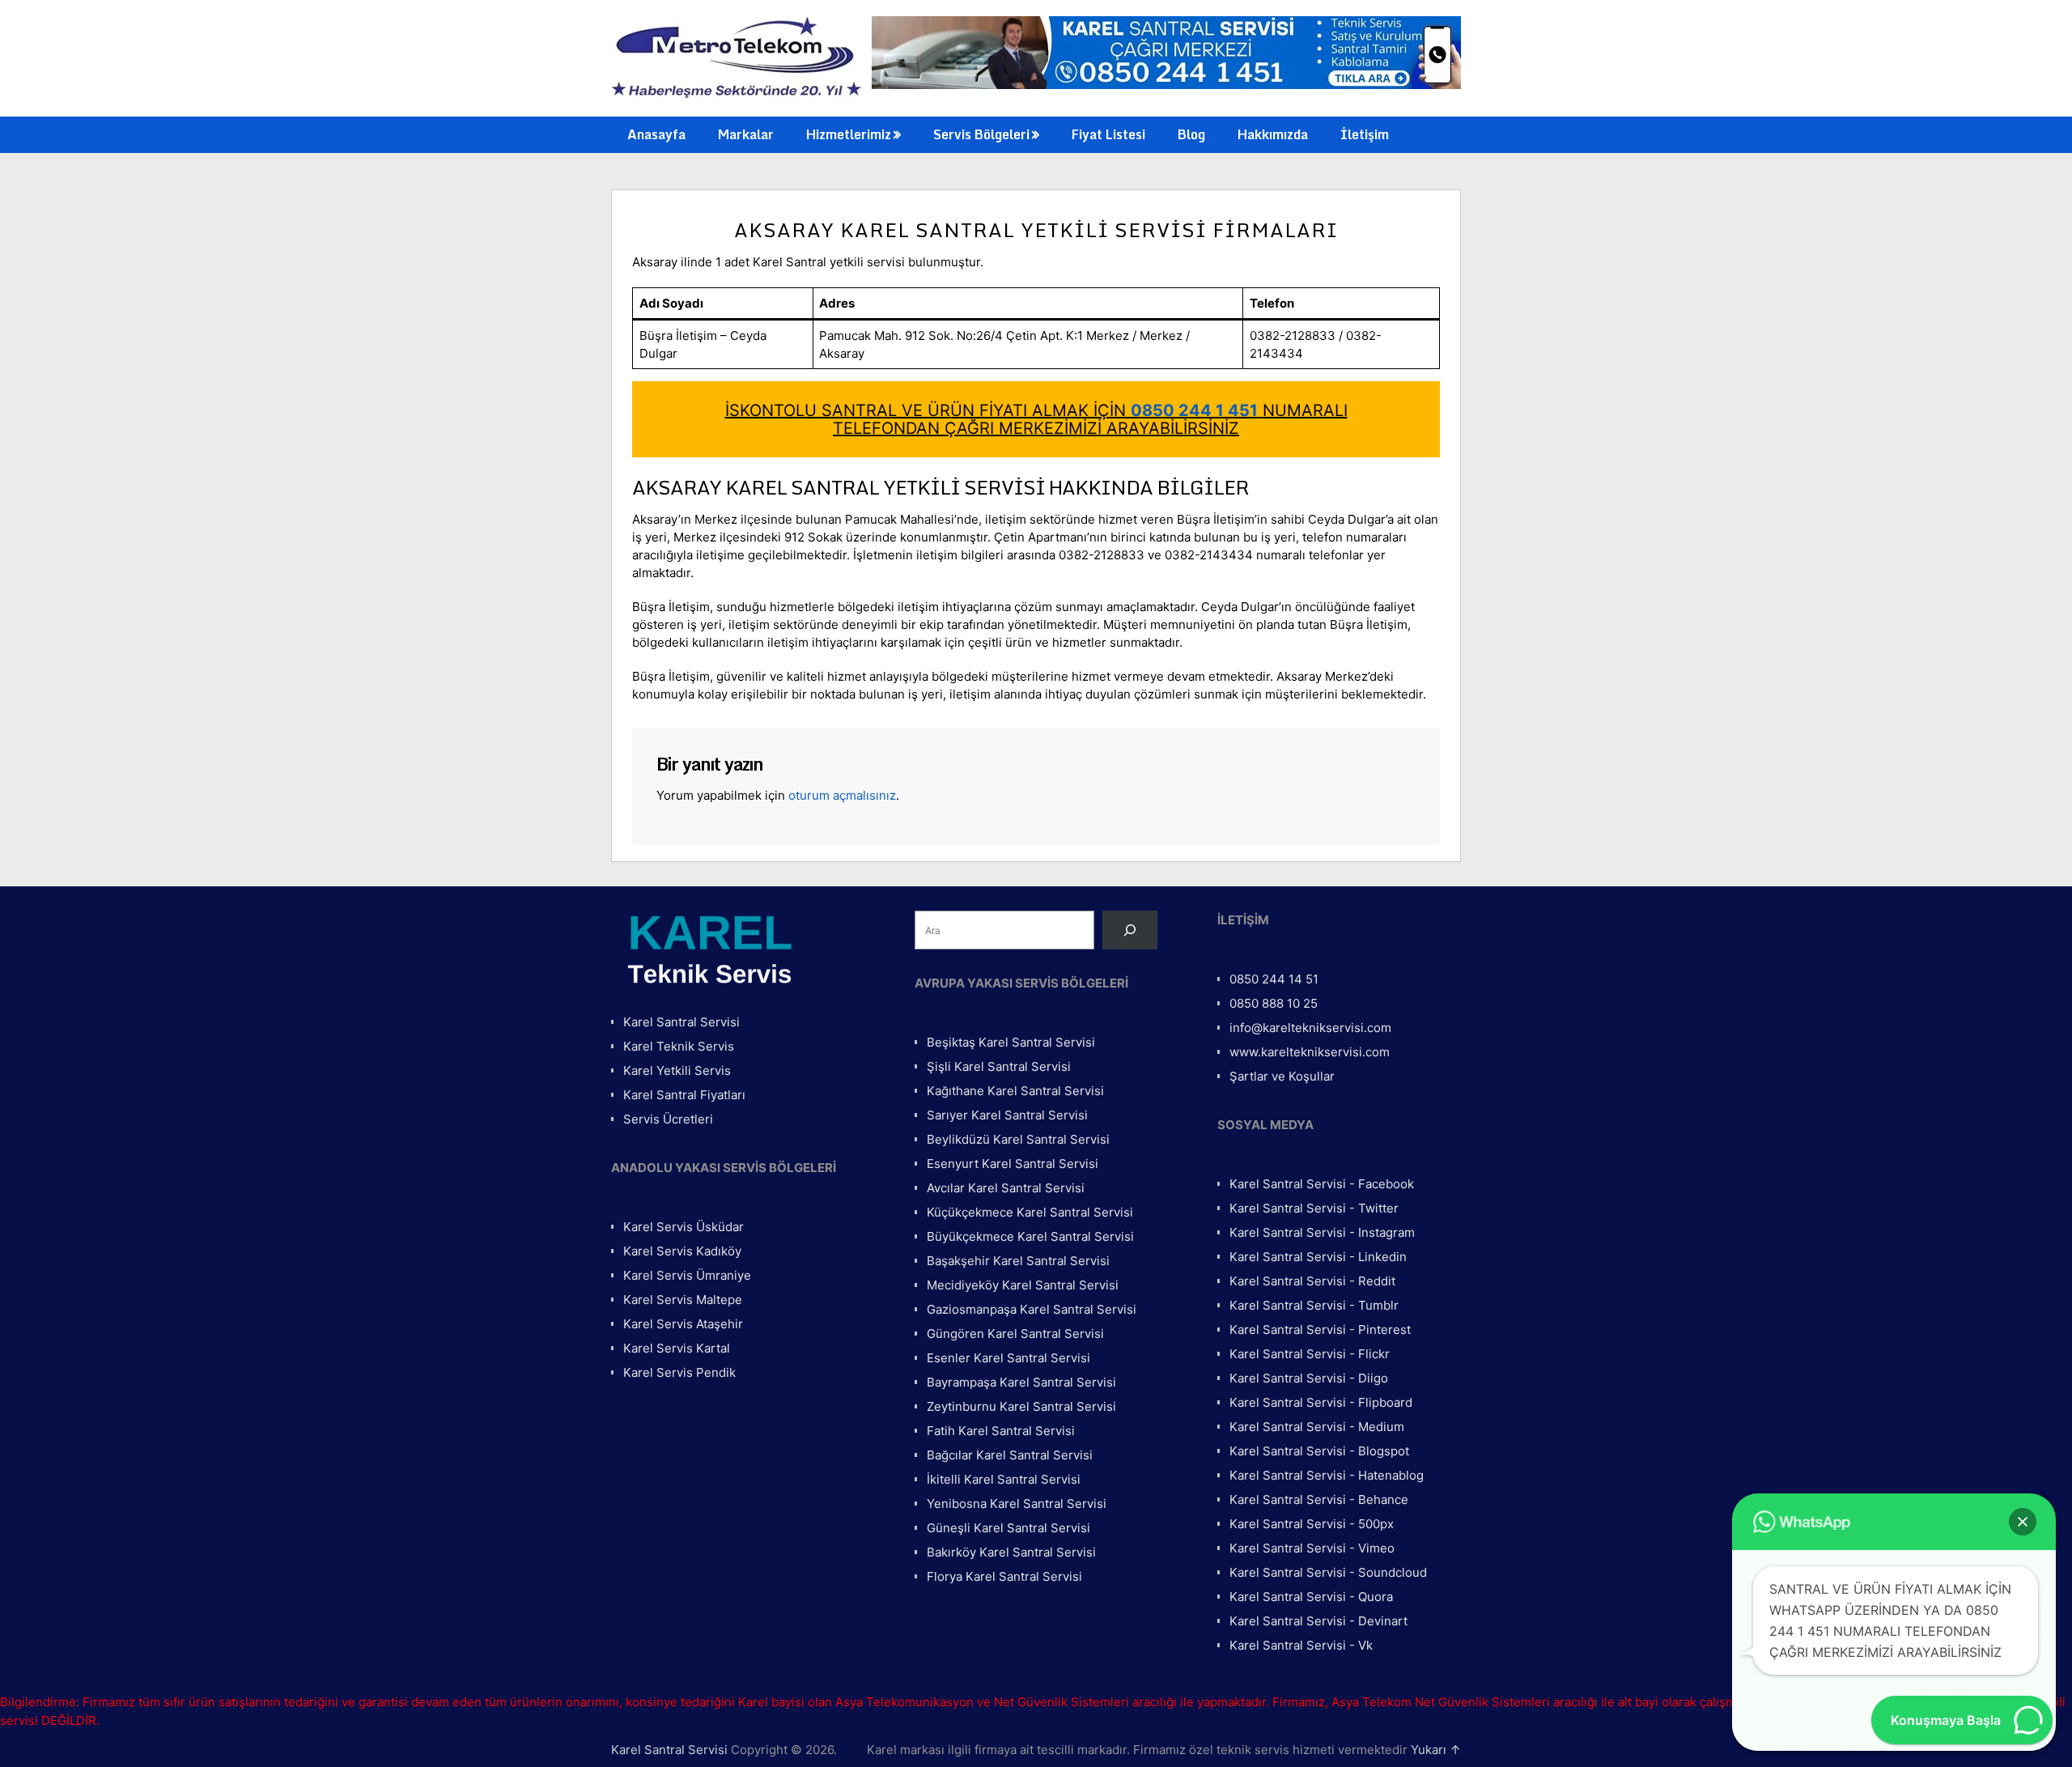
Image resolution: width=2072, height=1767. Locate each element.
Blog (1191, 134)
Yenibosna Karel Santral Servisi (1017, 1504)
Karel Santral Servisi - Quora (1311, 1597)
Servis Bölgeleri (981, 134)
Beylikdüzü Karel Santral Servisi (1018, 1139)
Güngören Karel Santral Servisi (1015, 1334)
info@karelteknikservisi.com (1310, 1028)
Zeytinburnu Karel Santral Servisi (1021, 1406)
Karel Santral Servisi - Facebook (1322, 1184)
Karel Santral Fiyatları (684, 1095)
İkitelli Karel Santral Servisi (1004, 1479)
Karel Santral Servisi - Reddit (1312, 1281)
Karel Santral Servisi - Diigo (1309, 1378)
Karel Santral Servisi (681, 1022)
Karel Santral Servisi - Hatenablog (1327, 1475)
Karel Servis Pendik (679, 1372)
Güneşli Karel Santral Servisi (1008, 1528)
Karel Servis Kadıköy (682, 1251)
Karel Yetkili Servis (677, 1070)
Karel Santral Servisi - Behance (1319, 1499)
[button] (2023, 1522)
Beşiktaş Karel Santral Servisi (1011, 1042)
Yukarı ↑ (1436, 1750)
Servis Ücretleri (668, 1119)
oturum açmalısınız (842, 795)
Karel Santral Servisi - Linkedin (1318, 1257)
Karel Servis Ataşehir (683, 1324)
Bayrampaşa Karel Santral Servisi (1021, 1382)
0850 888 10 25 (1274, 1003)
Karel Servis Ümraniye (687, 1275)
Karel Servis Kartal (677, 1348)
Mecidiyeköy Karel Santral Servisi (1023, 1285)
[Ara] (1130, 930)
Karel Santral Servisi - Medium (1317, 1427)
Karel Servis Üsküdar (684, 1227)
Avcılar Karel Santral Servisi (1006, 1188)
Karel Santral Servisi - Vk (1301, 1645)
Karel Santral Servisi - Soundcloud (1328, 1572)
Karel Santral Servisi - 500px (1312, 1524)
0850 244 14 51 (1274, 979)
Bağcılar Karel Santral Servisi (1010, 1455)
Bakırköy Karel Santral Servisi (1011, 1552)
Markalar (746, 134)
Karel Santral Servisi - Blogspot (1319, 1451)
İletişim (1365, 134)
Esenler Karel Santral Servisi (1008, 1358)
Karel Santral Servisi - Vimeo (1312, 1548)
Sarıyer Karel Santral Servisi (1007, 1115)
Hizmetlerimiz (849, 134)
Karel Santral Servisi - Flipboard (1321, 1402)
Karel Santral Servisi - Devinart (1318, 1621)
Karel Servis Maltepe (683, 1300)
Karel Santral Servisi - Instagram (1322, 1232)
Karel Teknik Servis (679, 1046)
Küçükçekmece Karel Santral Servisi (1030, 1212)
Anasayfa (656, 134)
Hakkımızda (1273, 134)
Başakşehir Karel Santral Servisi (1018, 1261)
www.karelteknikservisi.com (1310, 1052)
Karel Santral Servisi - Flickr (1310, 1354)
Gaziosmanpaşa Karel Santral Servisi (1032, 1309)
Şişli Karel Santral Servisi (999, 1066)
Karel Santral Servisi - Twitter (1314, 1208)
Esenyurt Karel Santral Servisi (1013, 1164)
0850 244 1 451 (1194, 410)
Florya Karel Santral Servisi (1004, 1576)
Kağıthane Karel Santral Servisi (1015, 1091)
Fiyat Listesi (1108, 134)
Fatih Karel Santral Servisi (1001, 1431)
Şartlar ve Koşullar (1282, 1076)
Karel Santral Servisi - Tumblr (1314, 1305)
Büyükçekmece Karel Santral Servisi (1030, 1236)
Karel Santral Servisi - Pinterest (1320, 1329)
